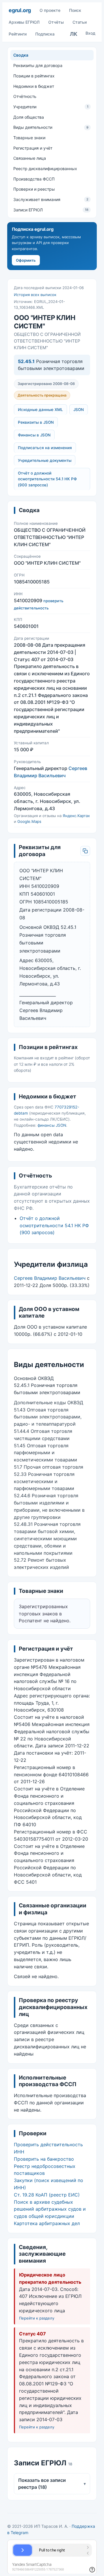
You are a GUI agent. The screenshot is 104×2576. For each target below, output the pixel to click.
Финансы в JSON (34, 435)
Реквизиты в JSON (36, 422)
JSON (79, 410)
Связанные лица (30, 158)
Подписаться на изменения (45, 448)
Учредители (51, 107)
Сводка (21, 55)
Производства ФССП (34, 179)
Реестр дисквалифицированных (45, 169)
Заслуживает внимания (51, 199)
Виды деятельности (51, 127)
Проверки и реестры (34, 189)
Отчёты (56, 22)
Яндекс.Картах (76, 816)
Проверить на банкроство (44, 2159)
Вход (90, 33)
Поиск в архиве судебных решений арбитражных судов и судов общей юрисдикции (50, 2209)
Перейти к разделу (37, 2318)
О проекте (50, 10)
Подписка (45, 34)
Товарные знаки (29, 138)
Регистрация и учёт (33, 148)
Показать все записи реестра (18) (52, 2484)
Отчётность (25, 96)
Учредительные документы (45, 460)
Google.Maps (29, 821)
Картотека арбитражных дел (47, 2223)
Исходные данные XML (40, 410)
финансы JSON (52, 1125)
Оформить (26, 260)
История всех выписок (35, 295)
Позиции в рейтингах (34, 76)
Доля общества (29, 117)
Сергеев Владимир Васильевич (50, 1278)
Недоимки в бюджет (34, 86)
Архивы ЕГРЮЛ (24, 22)
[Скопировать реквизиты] (85, 851)
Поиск (75, 10)
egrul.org (20, 10)
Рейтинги (18, 34)
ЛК (74, 34)
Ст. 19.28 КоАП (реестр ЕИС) (47, 2195)
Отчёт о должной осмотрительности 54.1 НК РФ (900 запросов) (47, 479)
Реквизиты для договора (38, 65)
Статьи (80, 22)
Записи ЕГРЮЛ (51, 210)
